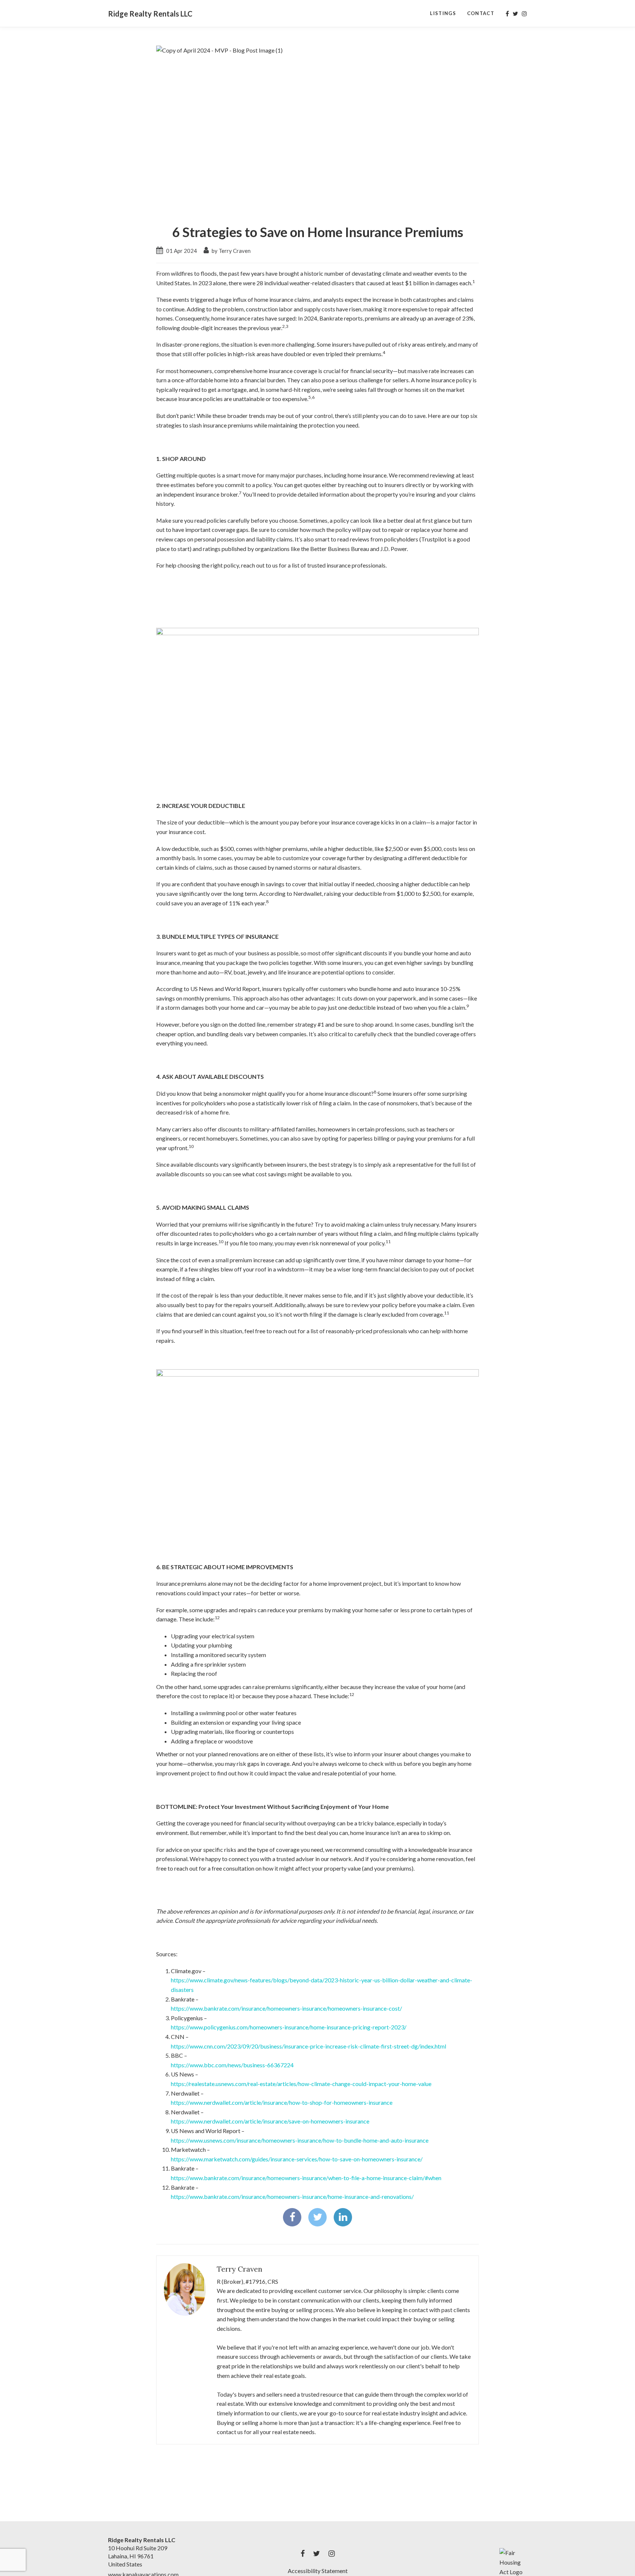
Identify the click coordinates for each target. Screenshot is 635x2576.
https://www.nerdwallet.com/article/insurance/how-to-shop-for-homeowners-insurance (282, 2102)
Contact (481, 13)
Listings (443, 13)
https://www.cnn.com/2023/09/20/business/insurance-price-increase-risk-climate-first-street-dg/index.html (308, 2046)
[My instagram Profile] (524, 14)
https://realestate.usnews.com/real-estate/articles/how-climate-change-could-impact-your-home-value (301, 2084)
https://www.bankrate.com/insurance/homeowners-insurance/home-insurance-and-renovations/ (292, 2196)
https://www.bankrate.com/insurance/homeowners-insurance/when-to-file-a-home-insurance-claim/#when (306, 2178)
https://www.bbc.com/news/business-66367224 (232, 2065)
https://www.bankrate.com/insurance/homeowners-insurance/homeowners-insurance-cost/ (286, 2008)
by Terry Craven (231, 251)
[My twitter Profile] (515, 14)
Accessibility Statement (318, 2571)
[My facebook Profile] (507, 14)
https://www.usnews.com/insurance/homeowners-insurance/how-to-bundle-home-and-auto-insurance (300, 2140)
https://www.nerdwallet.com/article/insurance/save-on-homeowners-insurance (270, 2121)
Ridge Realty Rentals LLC (150, 14)
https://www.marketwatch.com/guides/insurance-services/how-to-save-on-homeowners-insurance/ (297, 2159)
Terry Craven (240, 2269)
